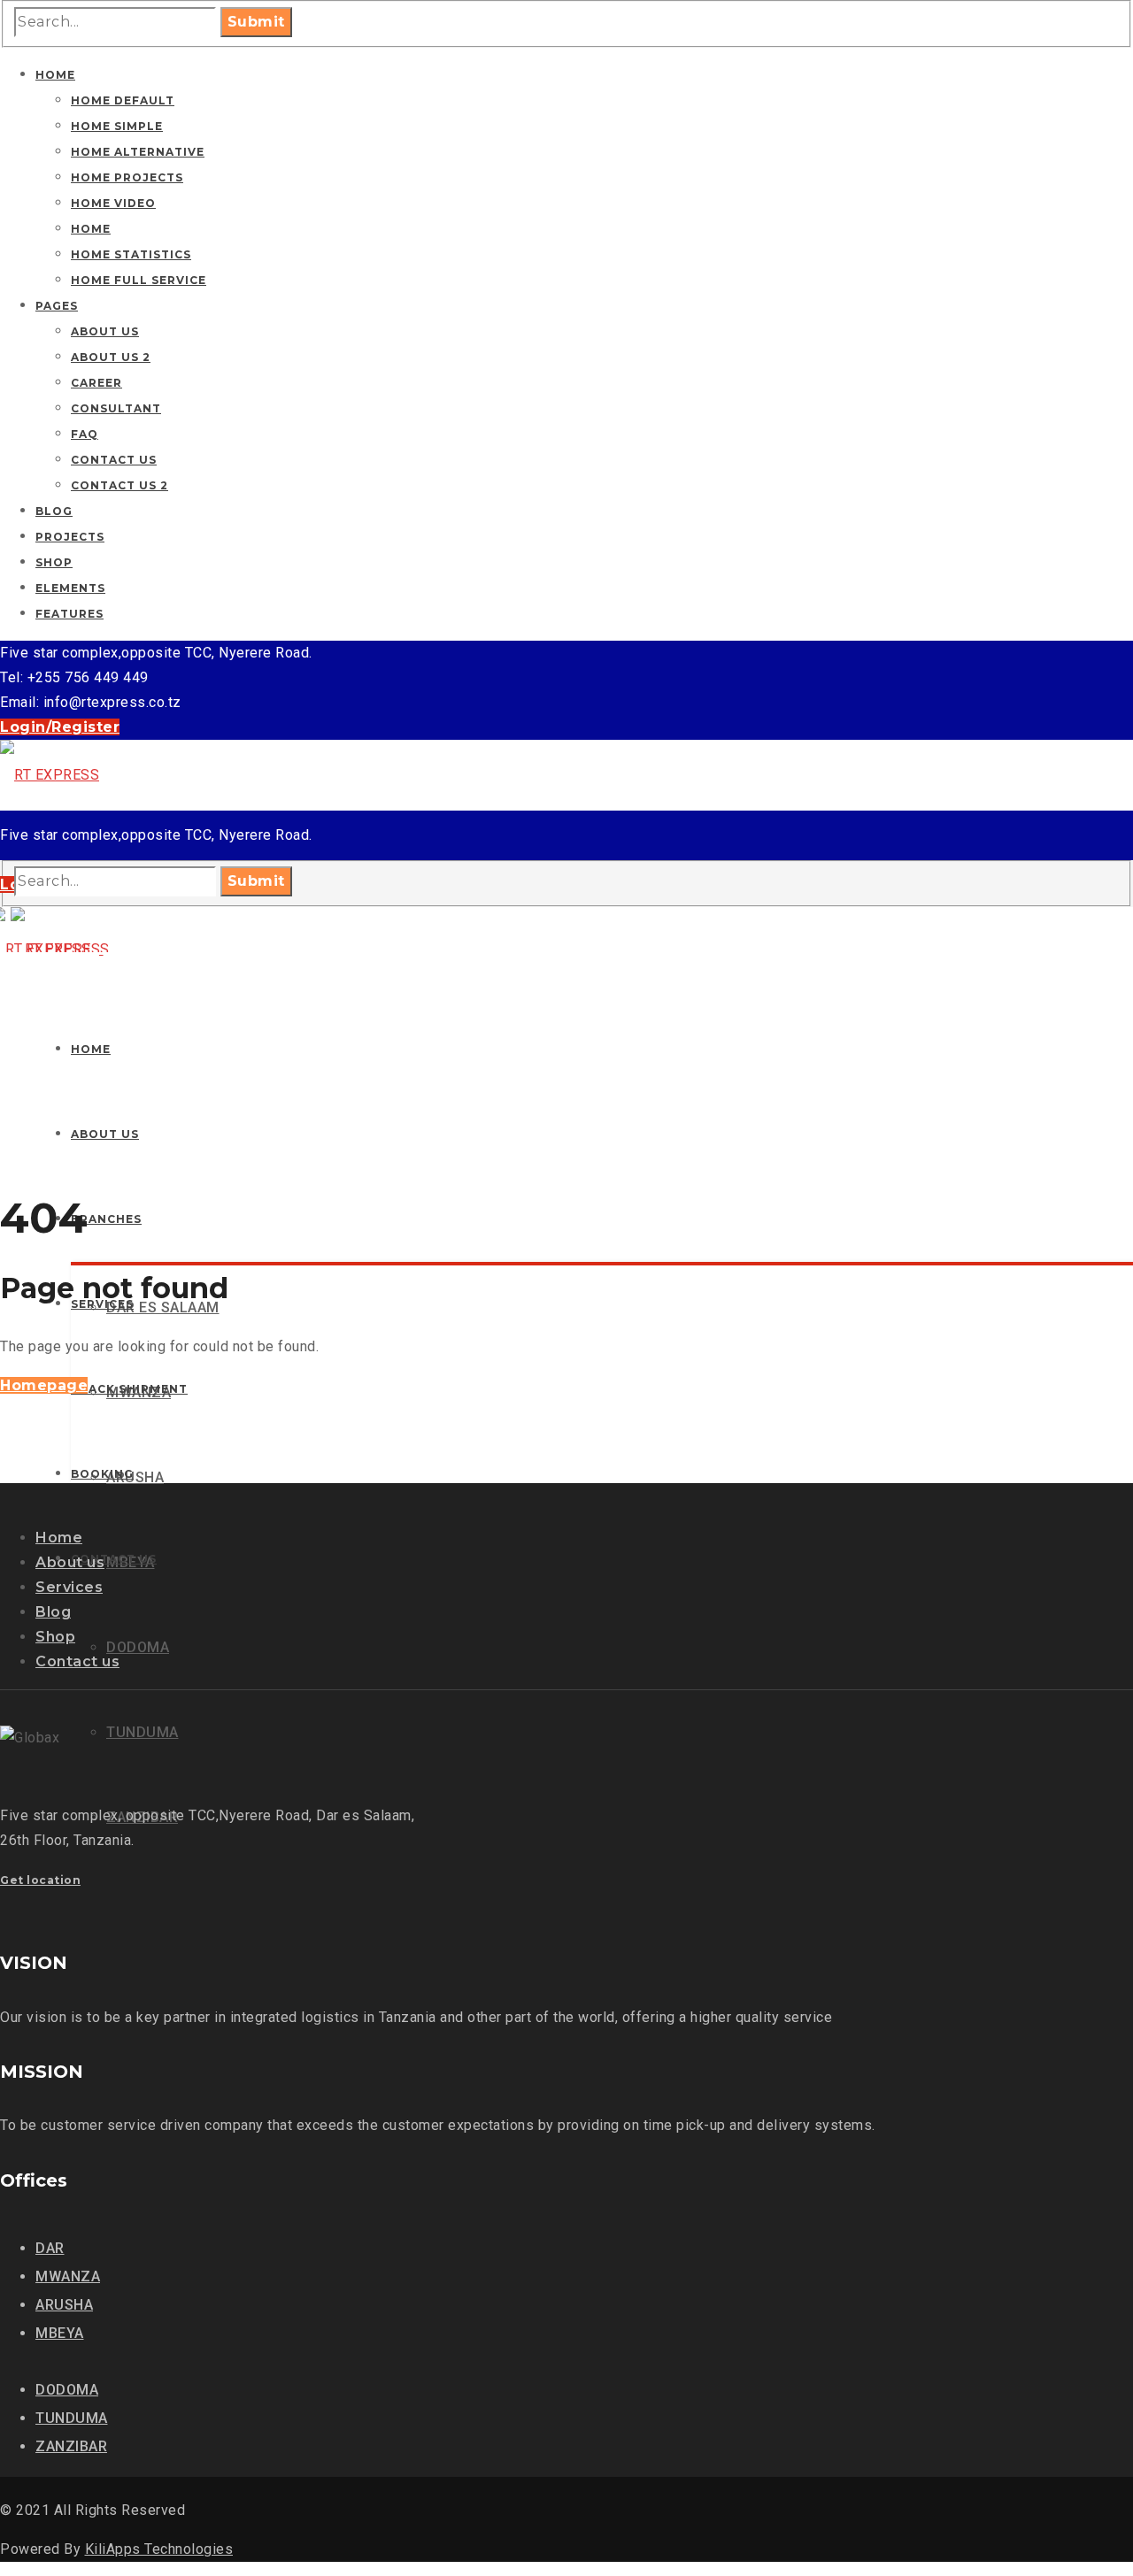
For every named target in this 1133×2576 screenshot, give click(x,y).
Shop (55, 1637)
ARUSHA (64, 2305)
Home (59, 1538)
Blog (53, 1612)
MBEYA (60, 2333)
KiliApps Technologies (159, 2549)
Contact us (77, 1661)
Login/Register (60, 727)
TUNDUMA (72, 2418)
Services (69, 1587)
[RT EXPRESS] (50, 775)
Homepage (44, 1385)
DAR (50, 2248)
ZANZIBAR (71, 2446)
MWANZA (68, 2276)
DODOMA (67, 2390)
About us (70, 1562)
